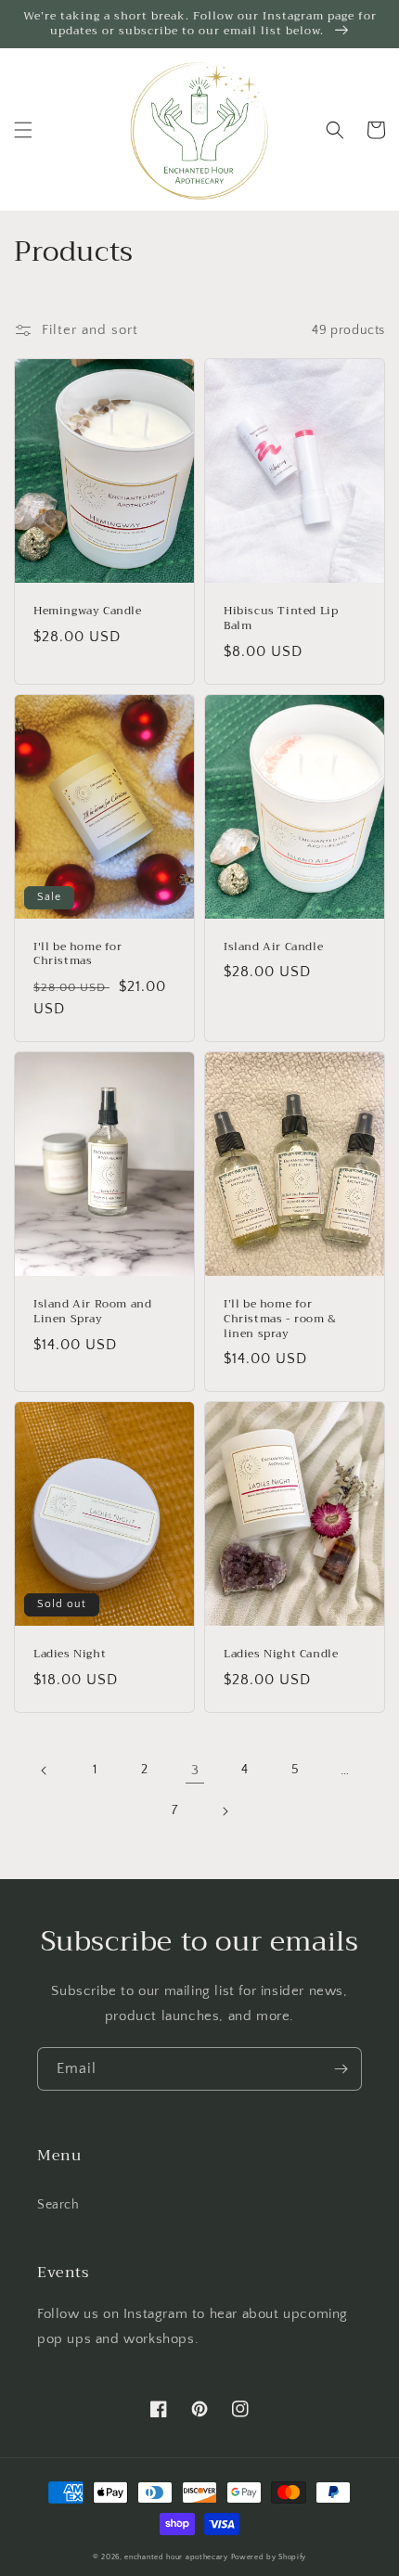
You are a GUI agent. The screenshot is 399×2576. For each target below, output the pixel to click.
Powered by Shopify (269, 2557)
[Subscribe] (341, 2069)
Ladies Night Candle (281, 1655)
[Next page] (225, 1811)
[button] (23, 130)
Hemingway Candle (88, 612)
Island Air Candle (273, 947)
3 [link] (195, 1770)
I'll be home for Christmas (78, 954)
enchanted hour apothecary (176, 2557)
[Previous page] (45, 1771)
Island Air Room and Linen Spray (92, 1312)
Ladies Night (70, 1655)
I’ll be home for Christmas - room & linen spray (280, 1319)
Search (58, 2205)
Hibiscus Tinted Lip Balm (281, 618)
